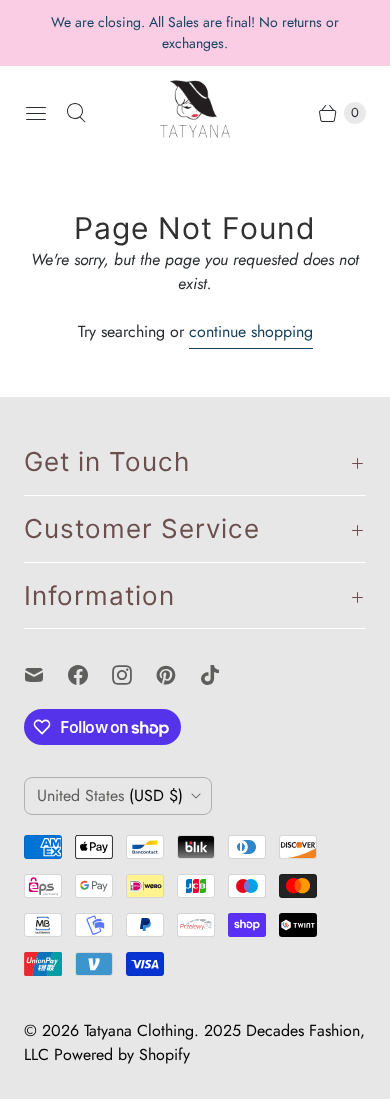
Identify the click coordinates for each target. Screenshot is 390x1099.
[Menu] (36, 113)
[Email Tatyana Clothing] (46, 675)
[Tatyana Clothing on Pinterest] (178, 675)
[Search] (76, 113)
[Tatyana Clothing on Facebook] (90, 675)
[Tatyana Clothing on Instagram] (134, 675)
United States (110, 795)
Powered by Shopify (122, 1054)
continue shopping (251, 331)
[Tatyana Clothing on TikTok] (222, 675)
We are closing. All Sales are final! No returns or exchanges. (195, 32)
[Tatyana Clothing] (195, 113)
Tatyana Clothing (139, 1030)
